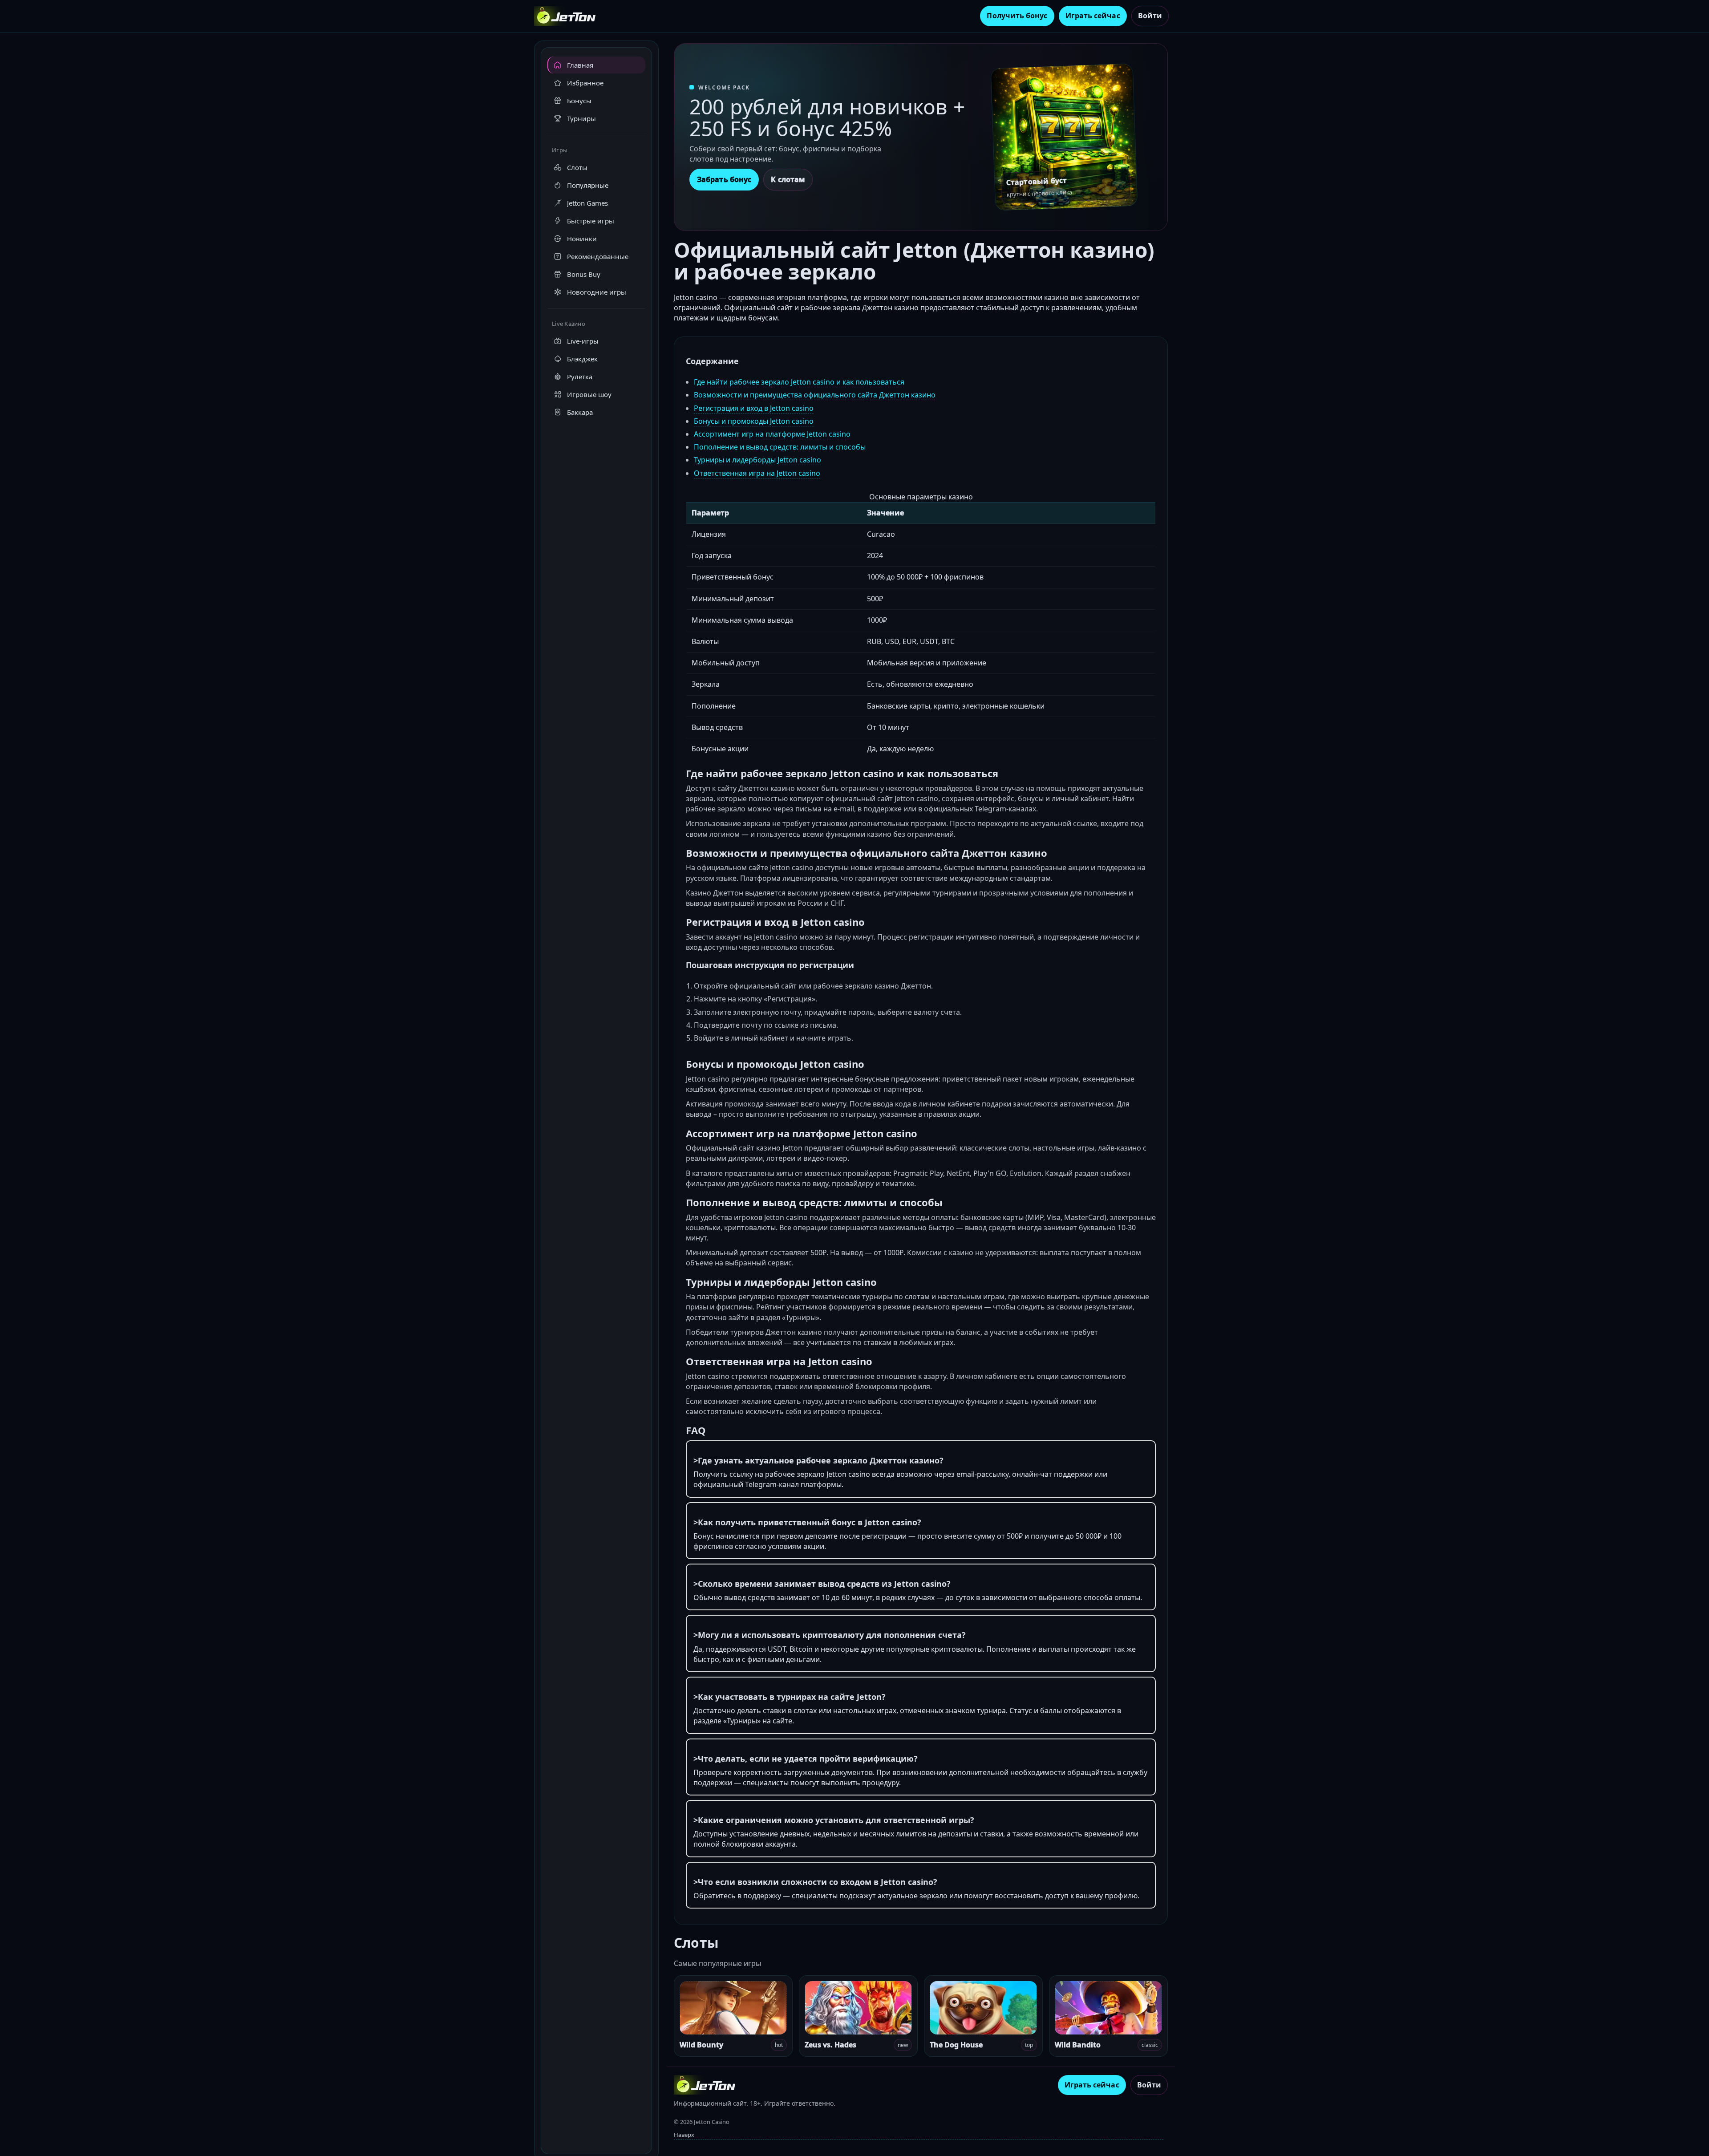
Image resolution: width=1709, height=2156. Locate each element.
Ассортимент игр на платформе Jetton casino (772, 434)
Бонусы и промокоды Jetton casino (754, 421)
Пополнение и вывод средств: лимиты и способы (780, 447)
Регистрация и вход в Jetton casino (754, 408)
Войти (1150, 16)
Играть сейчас (1093, 16)
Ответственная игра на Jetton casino (757, 473)
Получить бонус (1017, 16)
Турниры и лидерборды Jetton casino (757, 460)
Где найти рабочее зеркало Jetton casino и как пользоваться (799, 382)
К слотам (788, 179)
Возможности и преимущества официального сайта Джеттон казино (815, 395)
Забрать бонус (724, 179)
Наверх (684, 2135)
